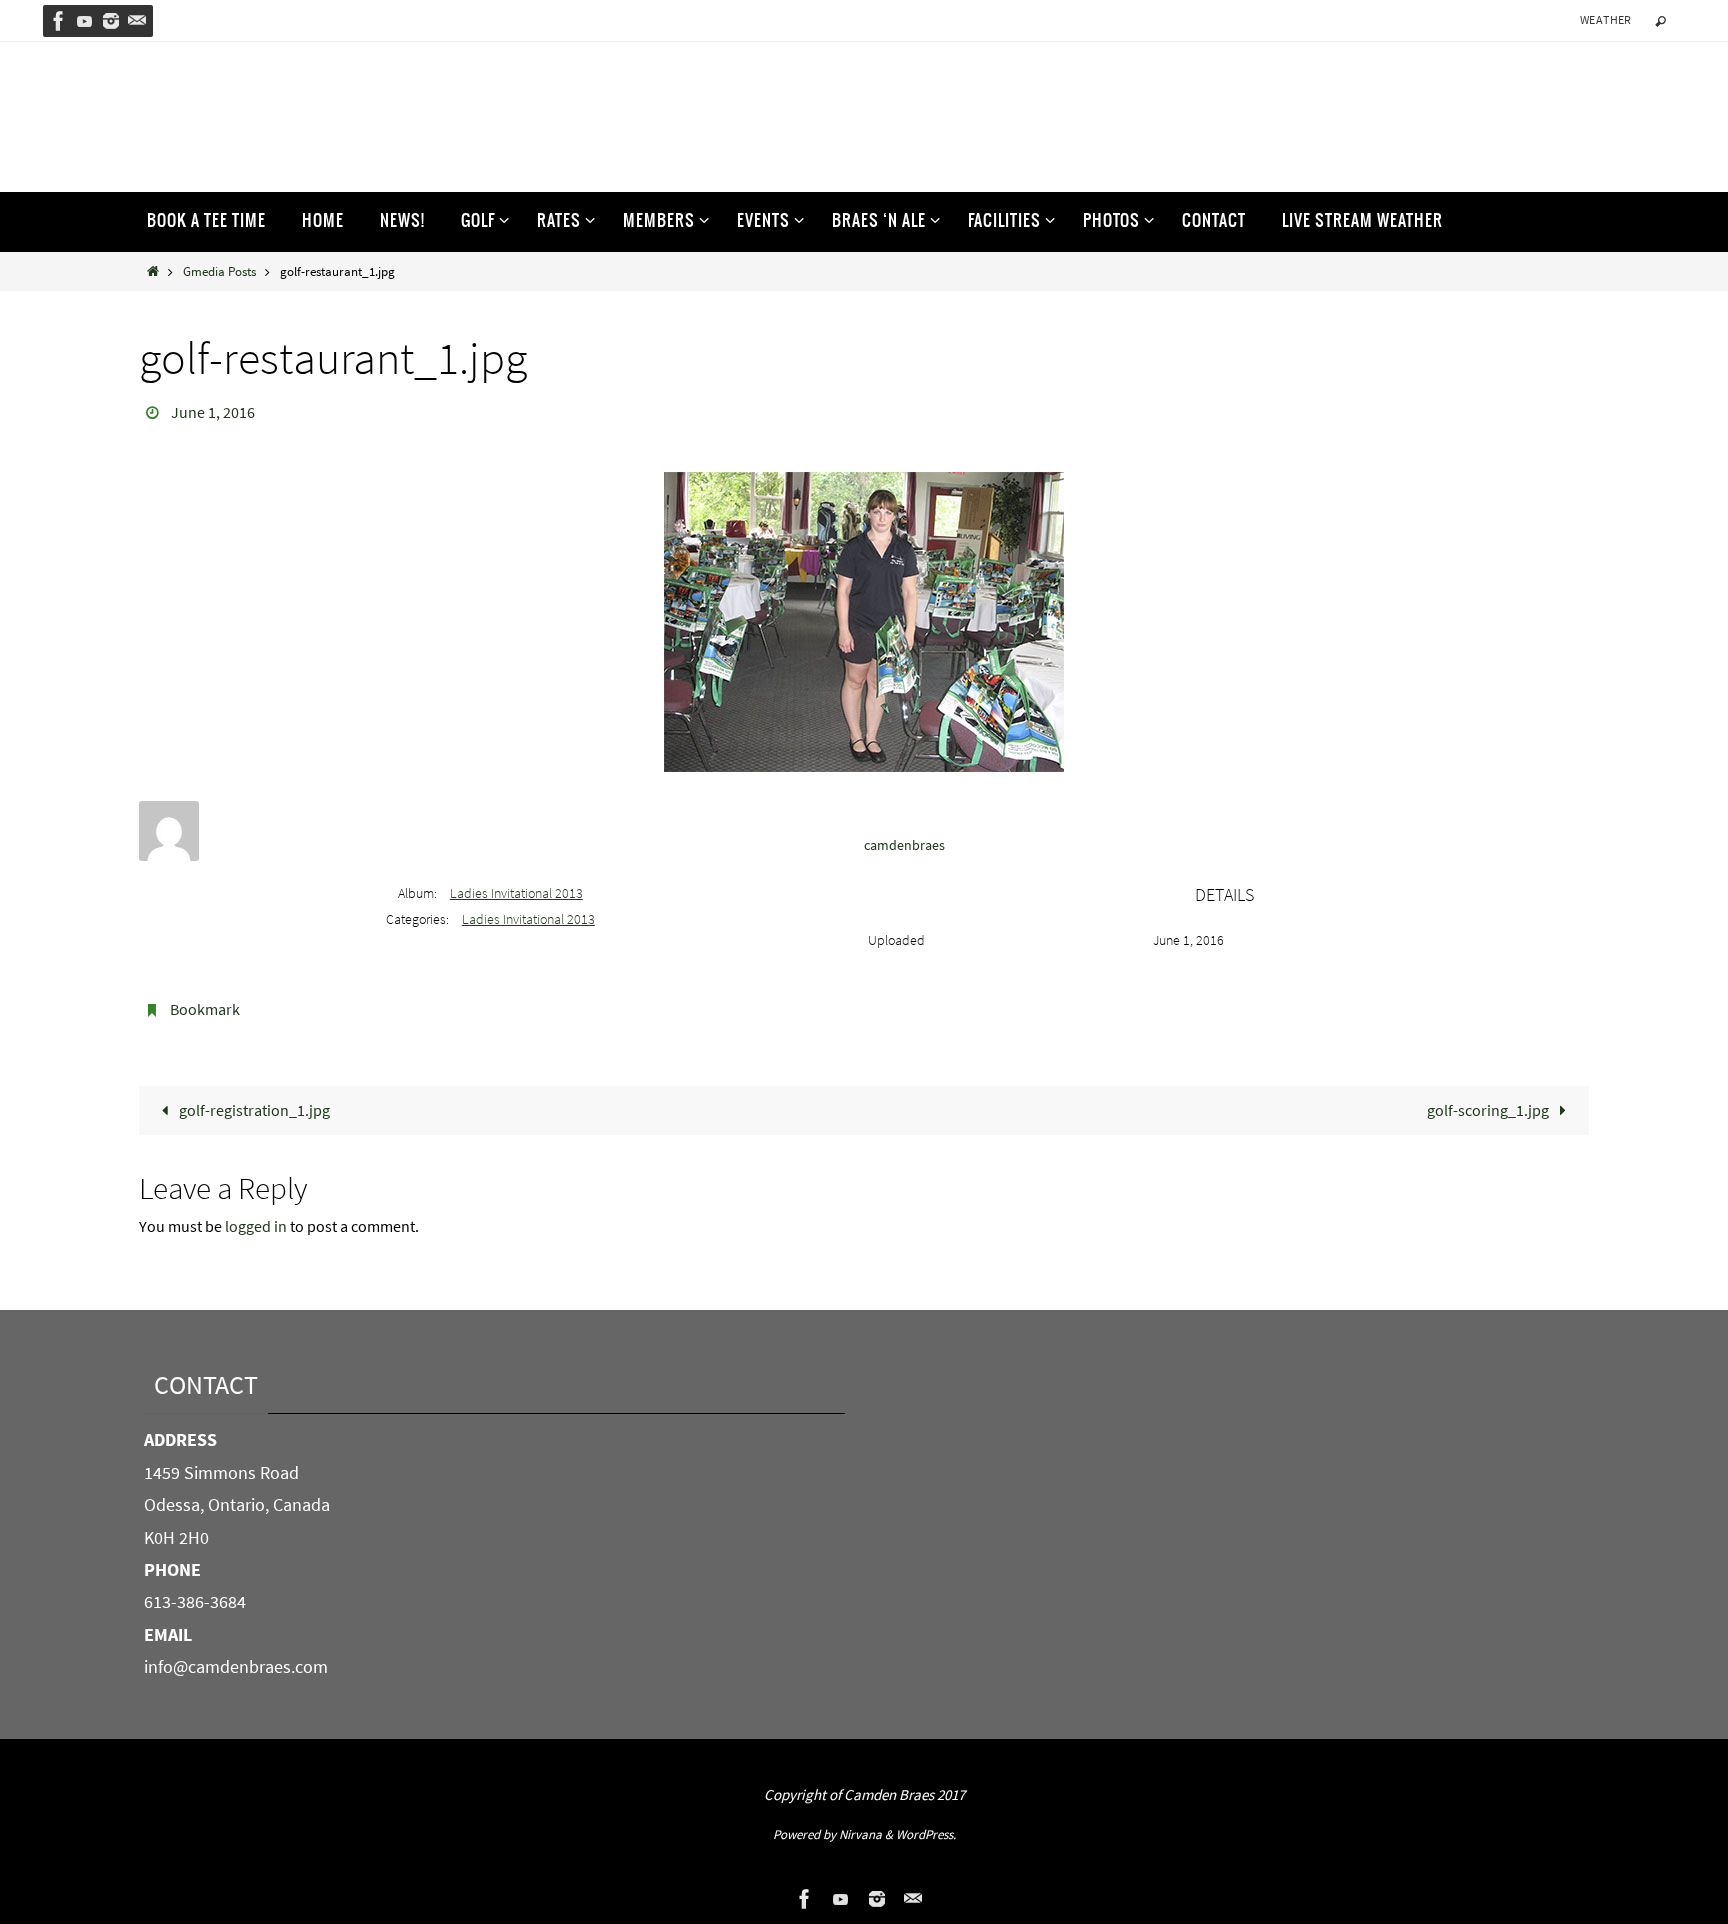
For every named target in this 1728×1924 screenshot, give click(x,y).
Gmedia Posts (219, 271)
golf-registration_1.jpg (253, 1110)
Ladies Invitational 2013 (516, 893)
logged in (256, 1226)
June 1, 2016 (213, 412)
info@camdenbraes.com (236, 1666)
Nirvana (860, 1834)
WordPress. (926, 1834)
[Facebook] (59, 21)
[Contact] (137, 21)
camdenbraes (904, 845)
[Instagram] (111, 21)
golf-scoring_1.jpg (1489, 1110)
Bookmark (205, 1009)
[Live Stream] (85, 21)
